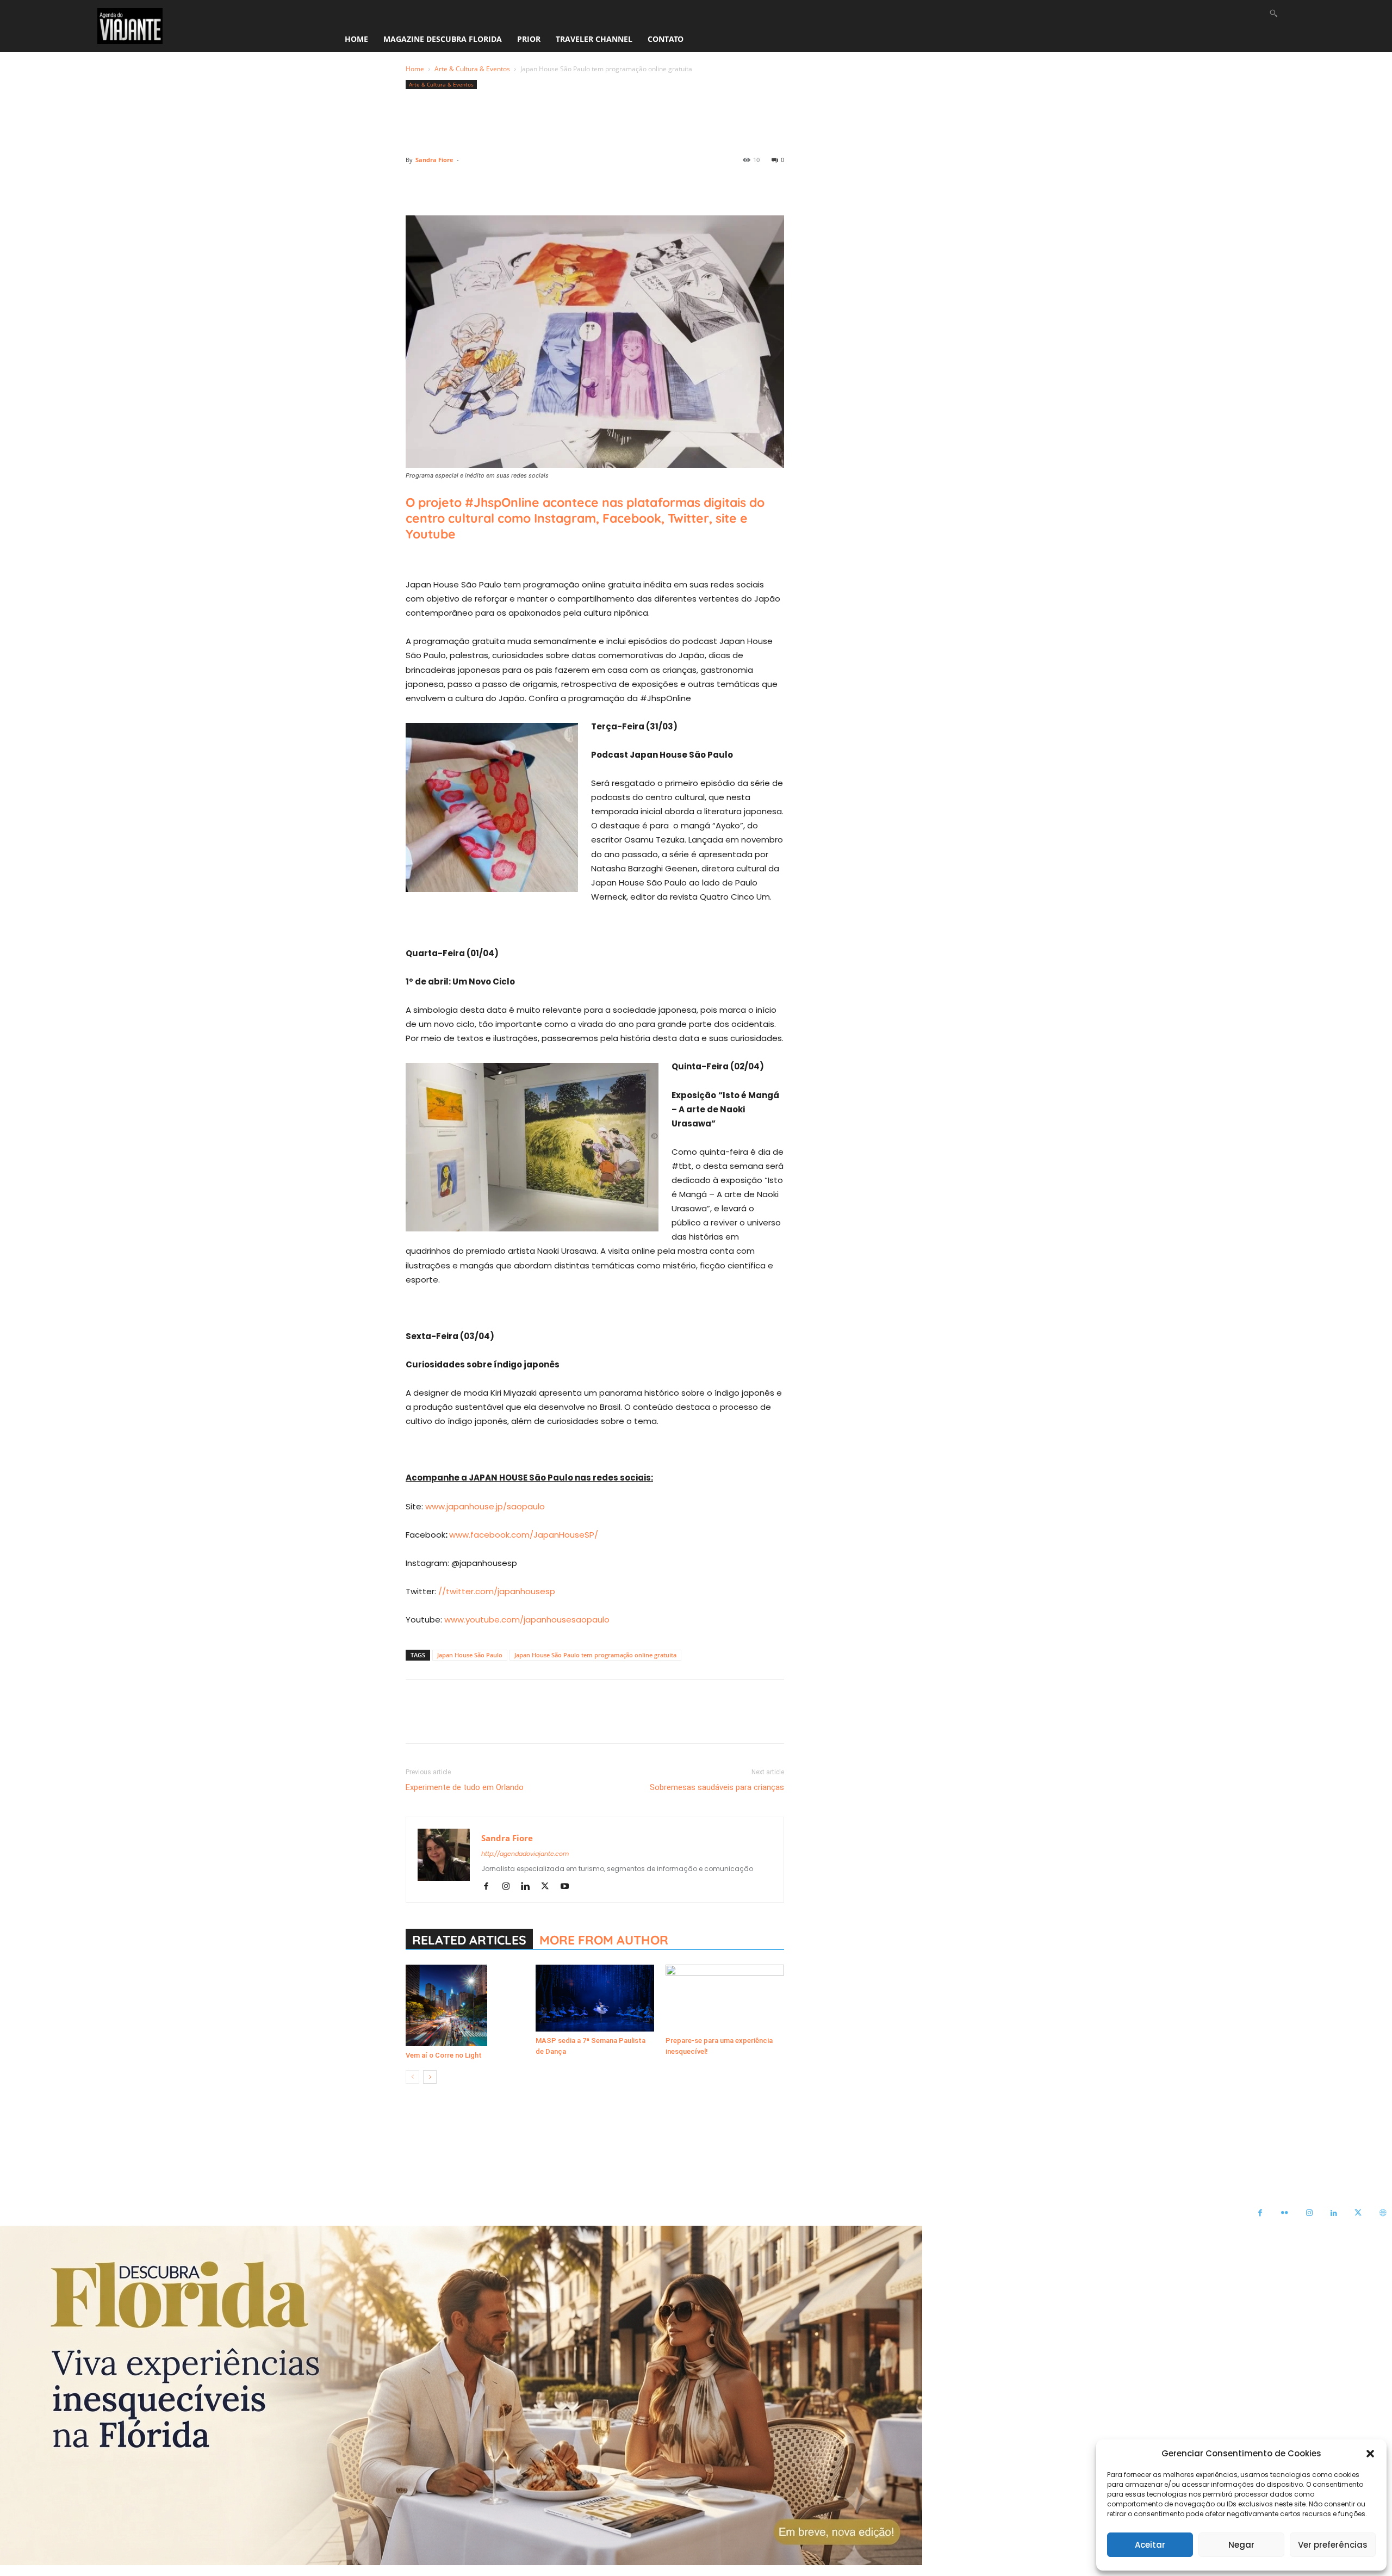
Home (415, 69)
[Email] (542, 184)
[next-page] (430, 2077)
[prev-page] (412, 2077)
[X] (442, 184)
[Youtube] (568, 1887)
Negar (1241, 2545)
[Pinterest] (467, 184)
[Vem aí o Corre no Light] (465, 2005)
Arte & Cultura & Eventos (472, 69)
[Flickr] (1285, 2213)
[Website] (1382, 2213)
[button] (1370, 2454)
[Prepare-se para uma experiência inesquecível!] (725, 1998)
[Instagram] (510, 1887)
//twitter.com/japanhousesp (497, 1591)
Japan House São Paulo (470, 1655)
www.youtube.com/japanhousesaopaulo (527, 1620)
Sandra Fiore (434, 160)
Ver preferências (1333, 2545)
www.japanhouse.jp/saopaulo (485, 1506)
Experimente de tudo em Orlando (465, 1787)
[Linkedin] (517, 184)
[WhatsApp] (492, 184)
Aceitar (1150, 2545)
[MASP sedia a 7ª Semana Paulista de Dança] (595, 1998)
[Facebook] (417, 184)
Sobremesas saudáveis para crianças (717, 1787)
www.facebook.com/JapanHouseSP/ (524, 1535)
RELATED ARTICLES (469, 1940)
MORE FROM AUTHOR (604, 1940)
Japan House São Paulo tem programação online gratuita (595, 1655)
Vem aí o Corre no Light (444, 2055)
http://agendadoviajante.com (525, 1854)
